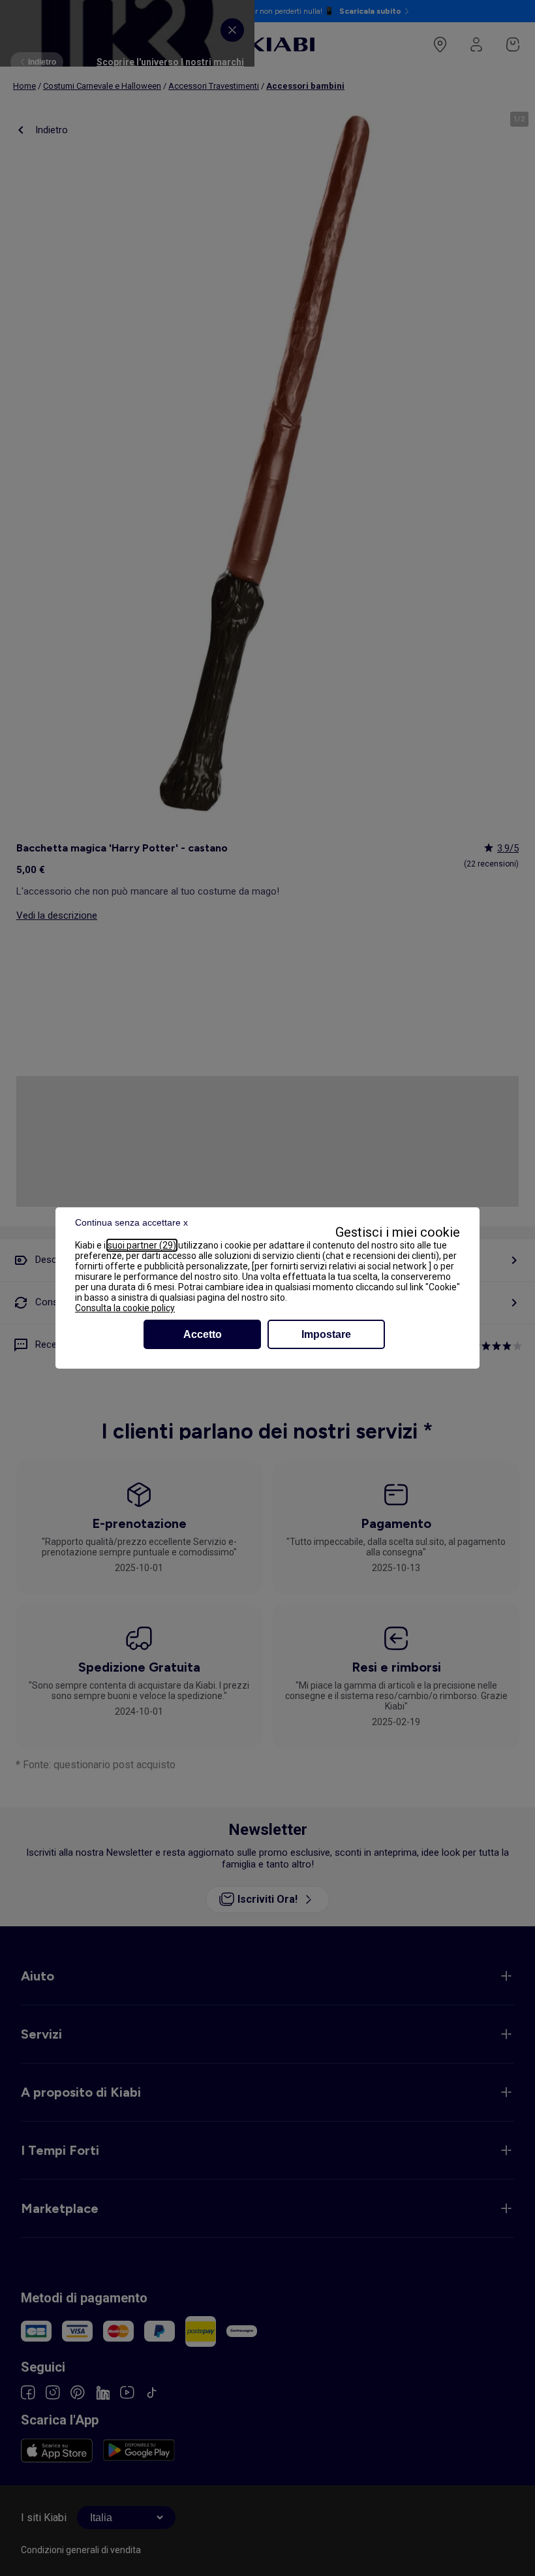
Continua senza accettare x (131, 1222)
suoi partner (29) (142, 1245)
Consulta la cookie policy (125, 1308)
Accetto (203, 1334)
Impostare (326, 1334)
